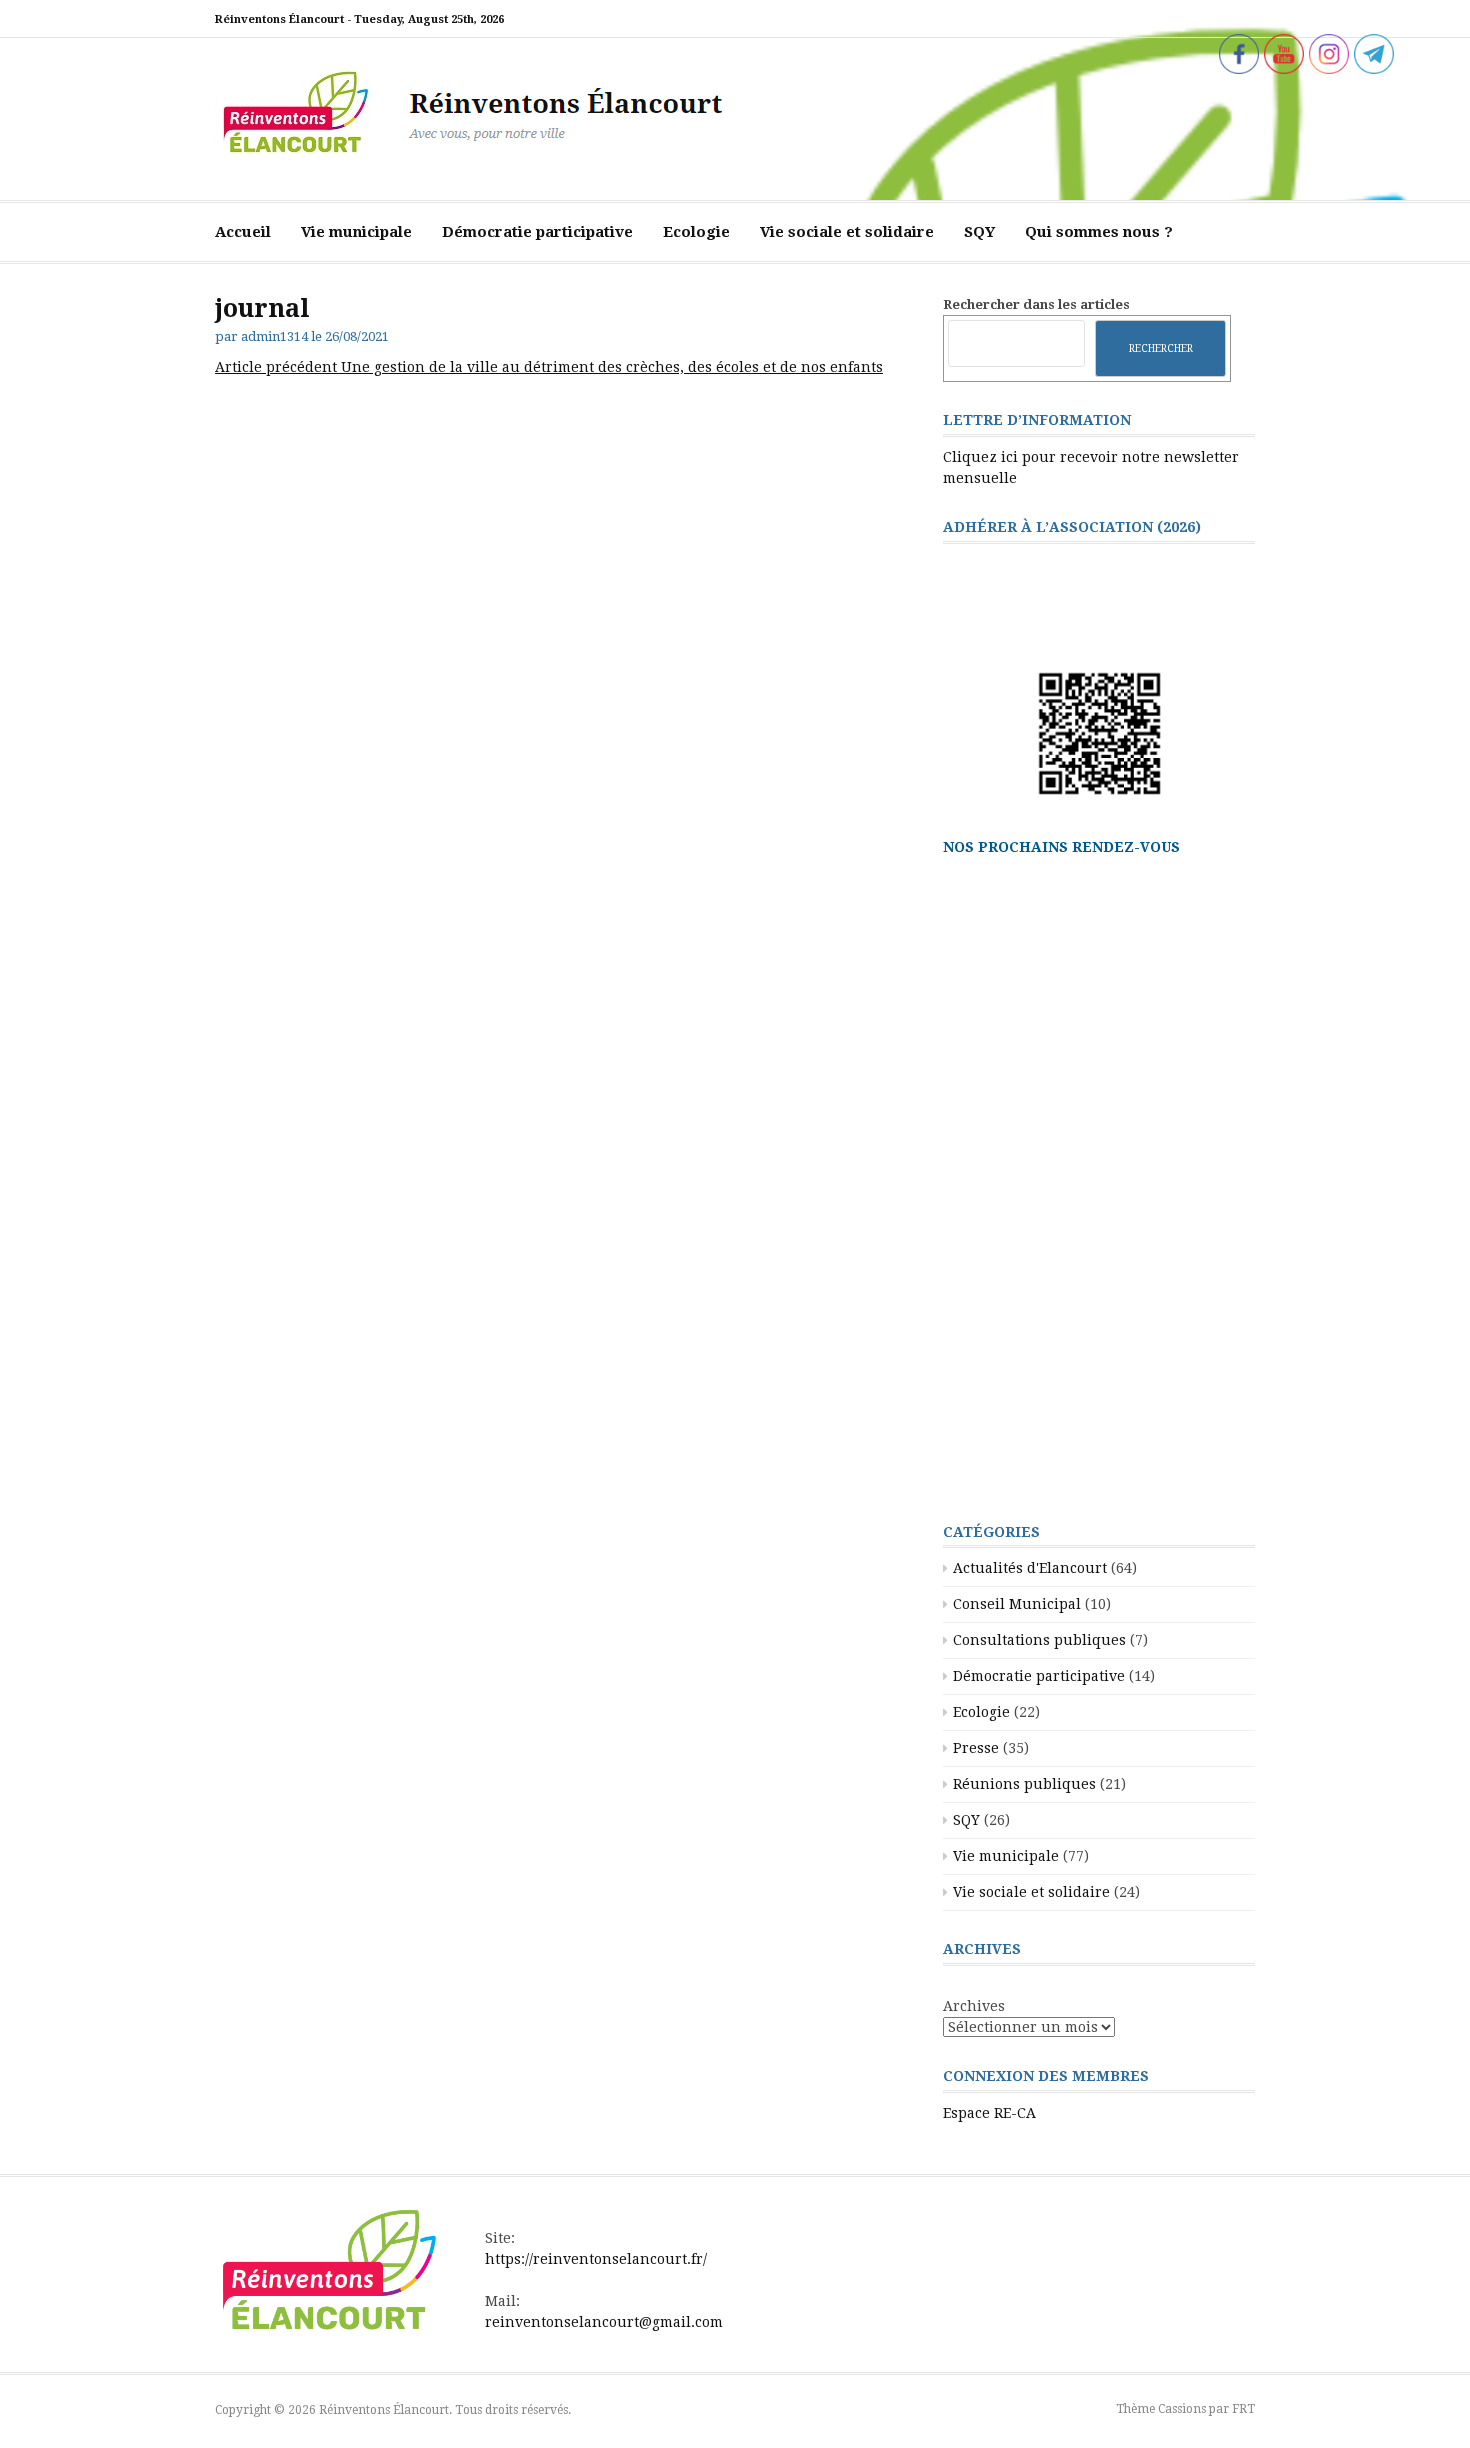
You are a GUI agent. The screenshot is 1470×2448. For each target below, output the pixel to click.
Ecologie (696, 232)
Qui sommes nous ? (1099, 232)
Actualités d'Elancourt (1030, 1568)
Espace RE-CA (989, 2113)
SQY (979, 232)
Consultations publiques (1039, 1640)
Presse (976, 1748)
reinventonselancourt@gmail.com (604, 2322)
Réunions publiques (1024, 1784)
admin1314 (274, 336)
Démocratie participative (537, 232)
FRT (1243, 2409)
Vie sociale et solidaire (847, 232)
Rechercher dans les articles (1036, 304)
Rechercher (1161, 348)
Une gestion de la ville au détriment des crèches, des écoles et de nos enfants (549, 367)
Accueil (243, 232)
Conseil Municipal (1017, 1604)
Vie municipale (356, 232)
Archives (974, 2006)
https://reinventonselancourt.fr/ (596, 2259)
